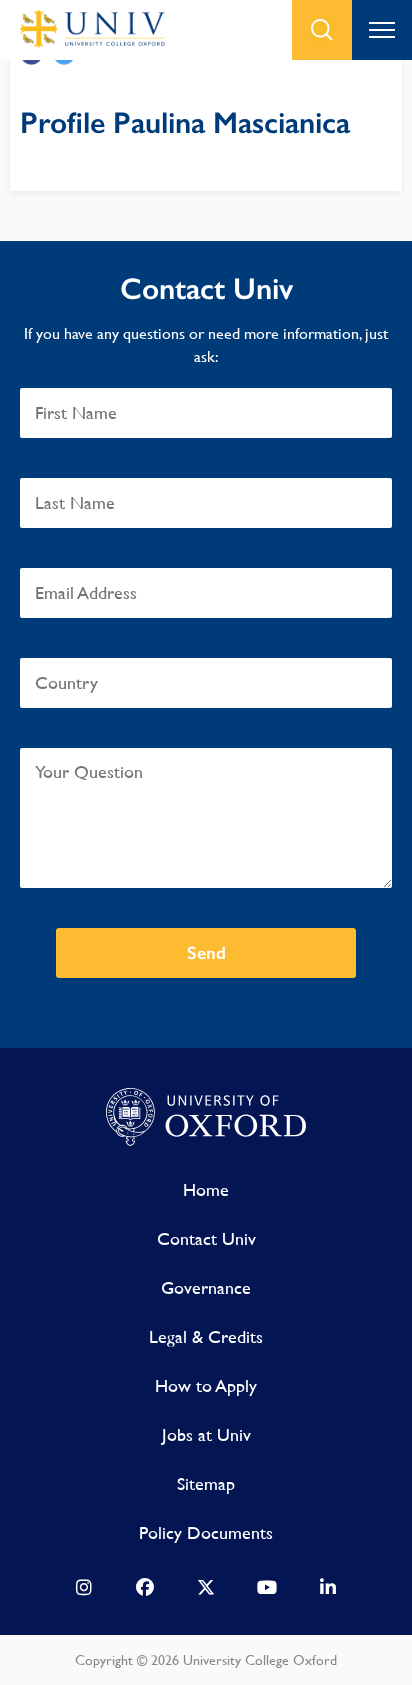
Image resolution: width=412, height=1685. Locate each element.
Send (206, 953)
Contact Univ (206, 1238)
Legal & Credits (206, 1336)
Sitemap (206, 1483)
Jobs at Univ (206, 1434)
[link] (84, 1592)
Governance (206, 1287)
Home (206, 1189)
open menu (382, 30)
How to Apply (206, 1385)
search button (322, 30)
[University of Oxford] (206, 1118)
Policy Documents (206, 1532)
